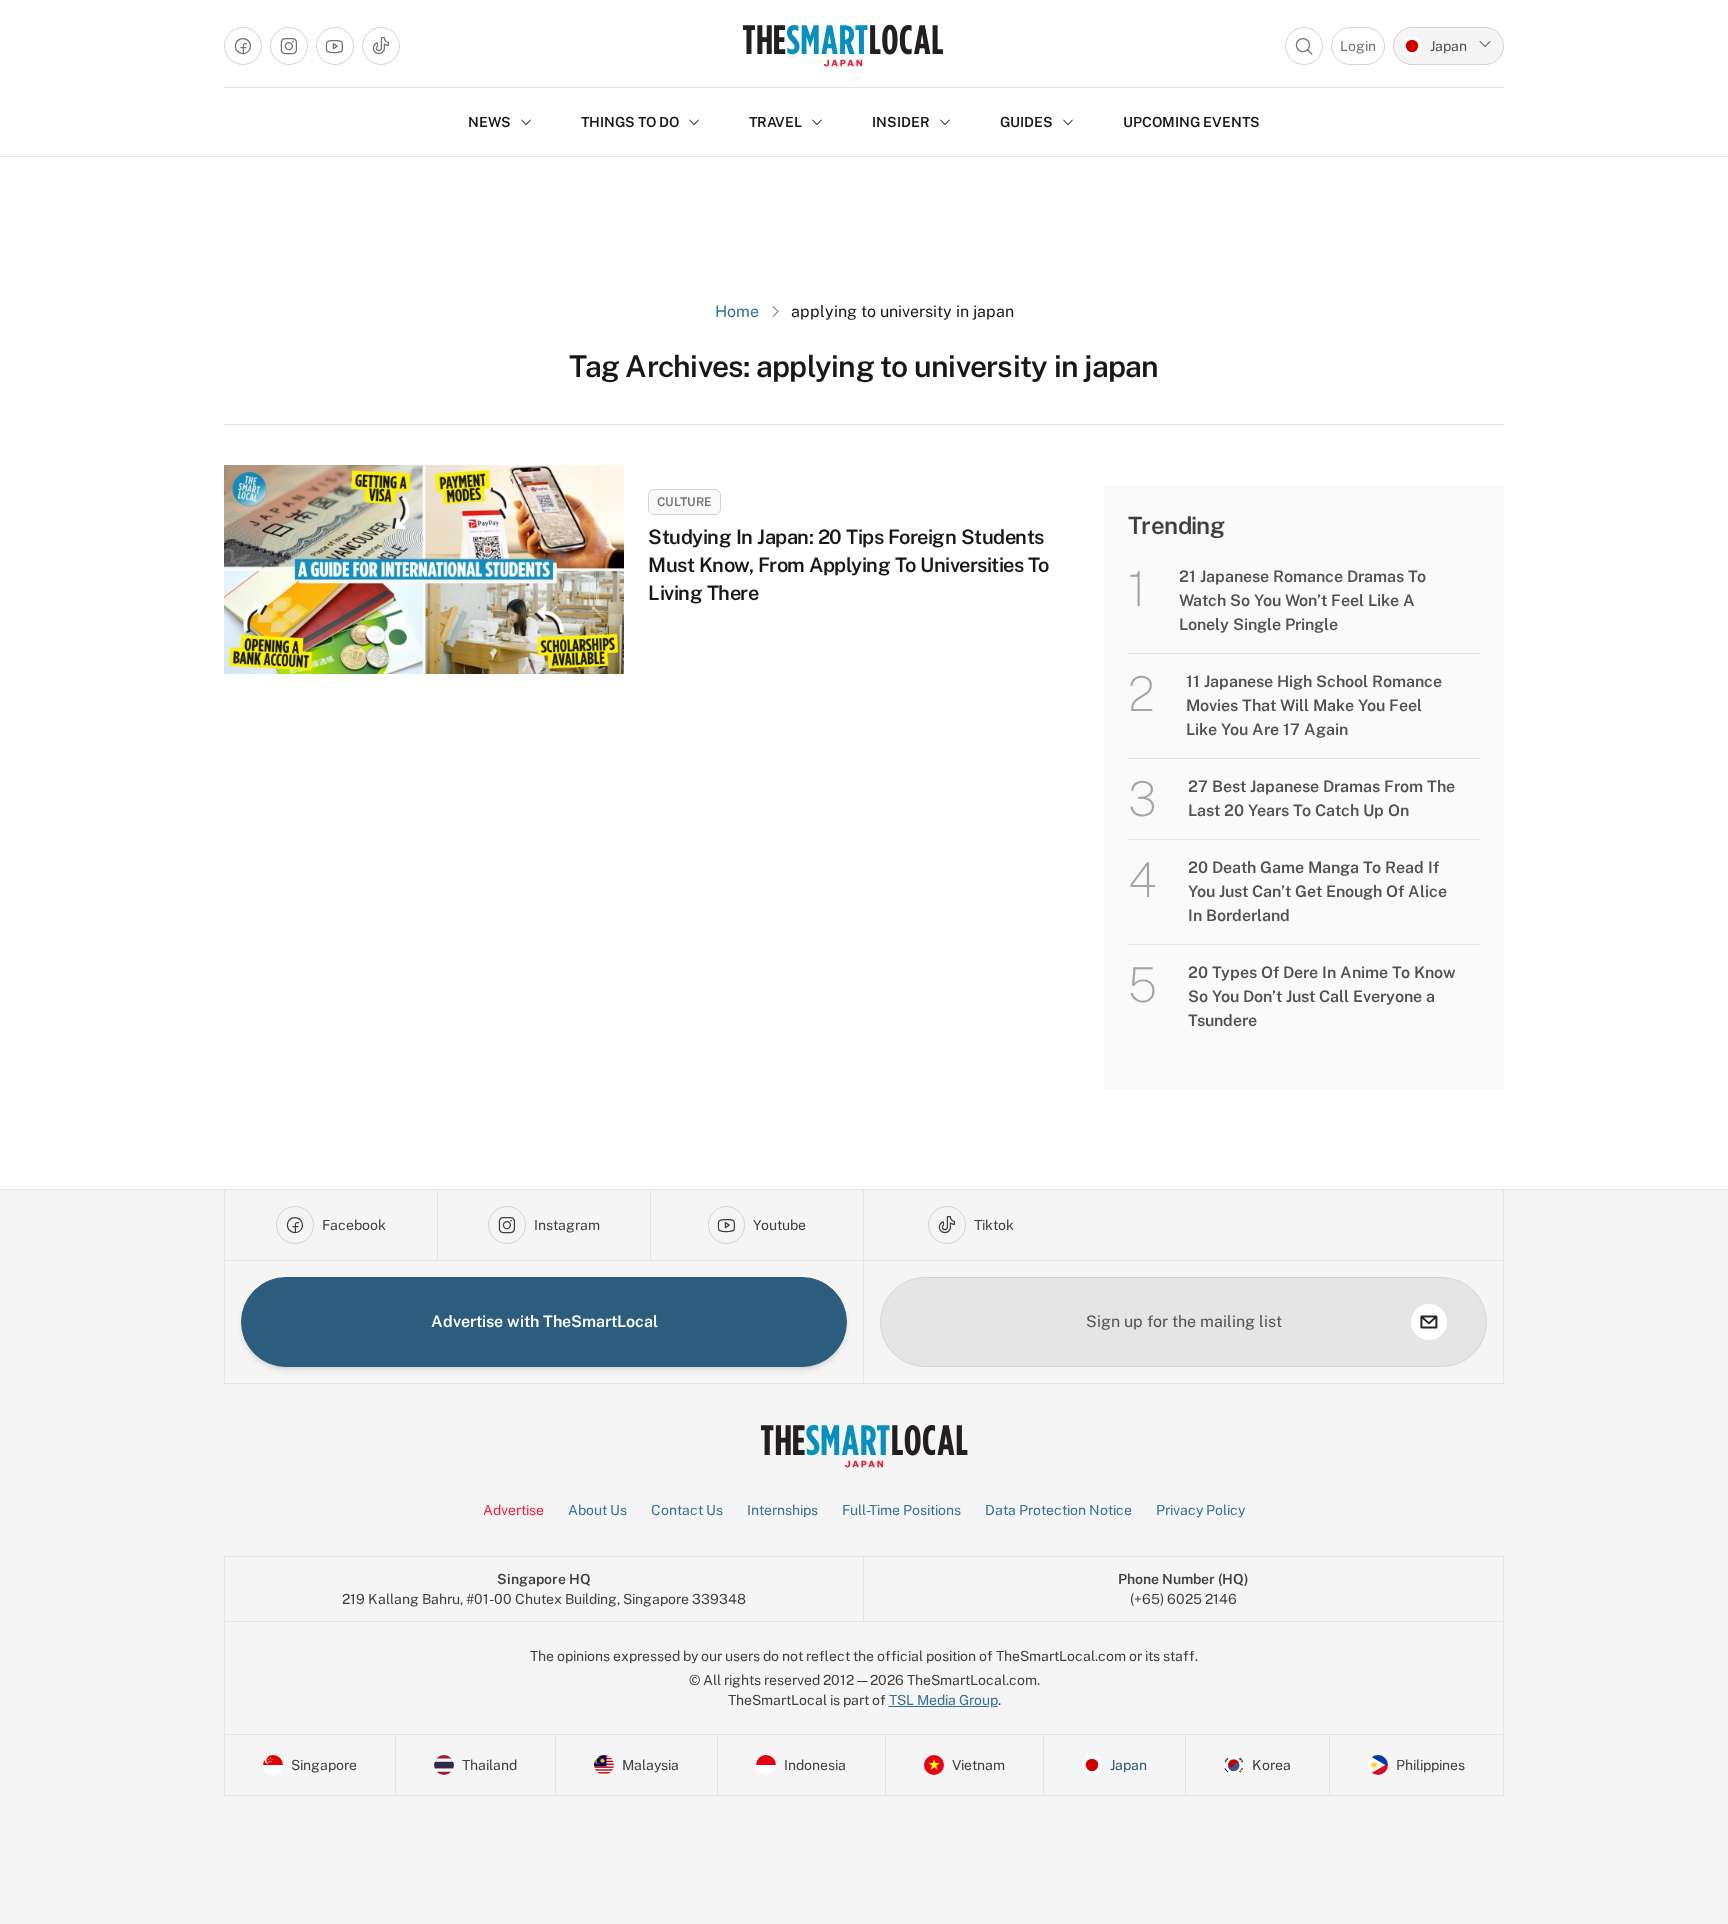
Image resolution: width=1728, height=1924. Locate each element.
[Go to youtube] (335, 46)
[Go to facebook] (243, 46)
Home (737, 311)
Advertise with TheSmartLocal (544, 1321)
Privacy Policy (1200, 1510)
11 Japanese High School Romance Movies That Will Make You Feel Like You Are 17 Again (1314, 705)
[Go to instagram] (289, 46)
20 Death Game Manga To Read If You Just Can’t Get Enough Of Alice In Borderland (1317, 891)
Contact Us (687, 1510)
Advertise (513, 1510)
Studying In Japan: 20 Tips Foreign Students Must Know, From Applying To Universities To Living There (848, 565)
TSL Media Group (943, 1700)
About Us (597, 1510)
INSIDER (901, 122)
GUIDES (1026, 122)
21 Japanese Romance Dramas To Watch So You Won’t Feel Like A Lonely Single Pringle (1302, 600)
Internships (782, 1510)
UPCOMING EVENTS (1191, 122)
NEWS (489, 122)
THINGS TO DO (630, 122)
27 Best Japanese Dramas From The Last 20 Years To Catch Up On (1321, 798)
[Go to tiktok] (381, 46)
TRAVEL (775, 122)
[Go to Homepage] (842, 45)
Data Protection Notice (1058, 1510)
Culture (684, 502)
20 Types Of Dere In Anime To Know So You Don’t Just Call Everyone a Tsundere (1322, 996)
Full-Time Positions (901, 1510)
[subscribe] (1429, 1322)
